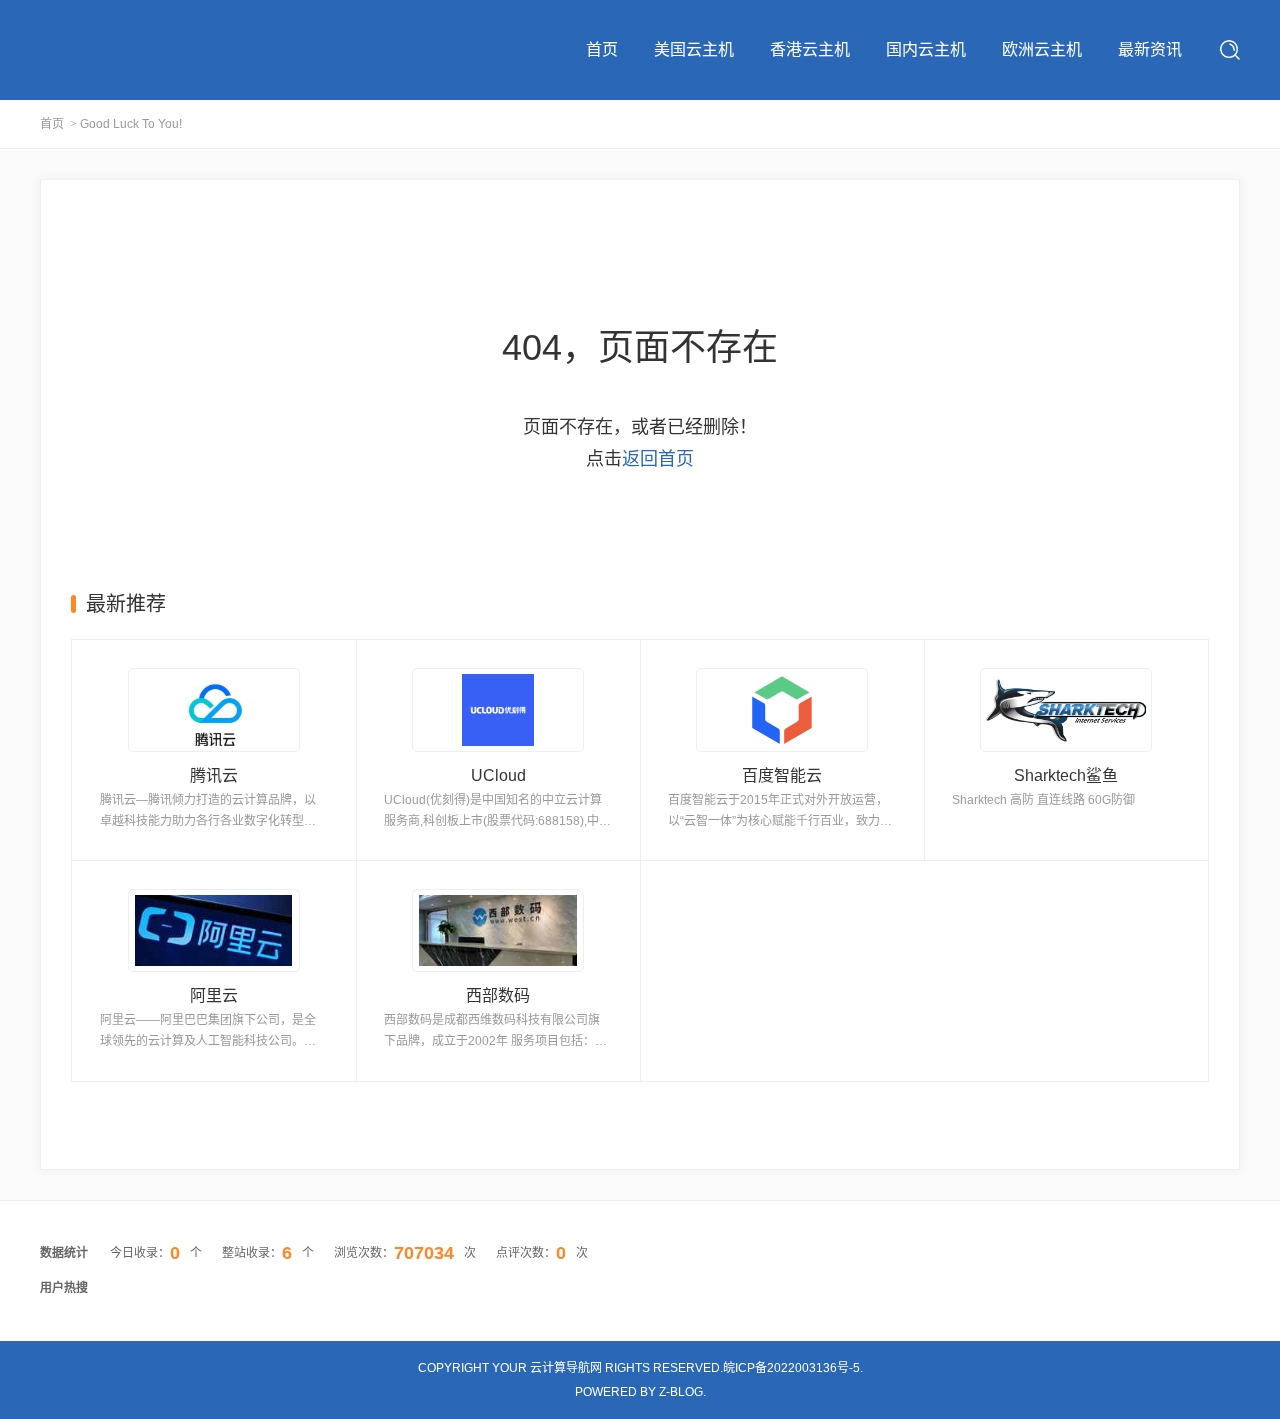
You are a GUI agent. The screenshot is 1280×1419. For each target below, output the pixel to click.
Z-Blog (681, 1392)
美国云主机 (694, 49)
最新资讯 (1150, 49)
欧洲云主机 (1042, 49)
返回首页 (658, 459)
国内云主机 (926, 49)
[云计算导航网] (123, 47)
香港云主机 (810, 49)
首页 (602, 49)
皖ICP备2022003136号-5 (791, 1368)
